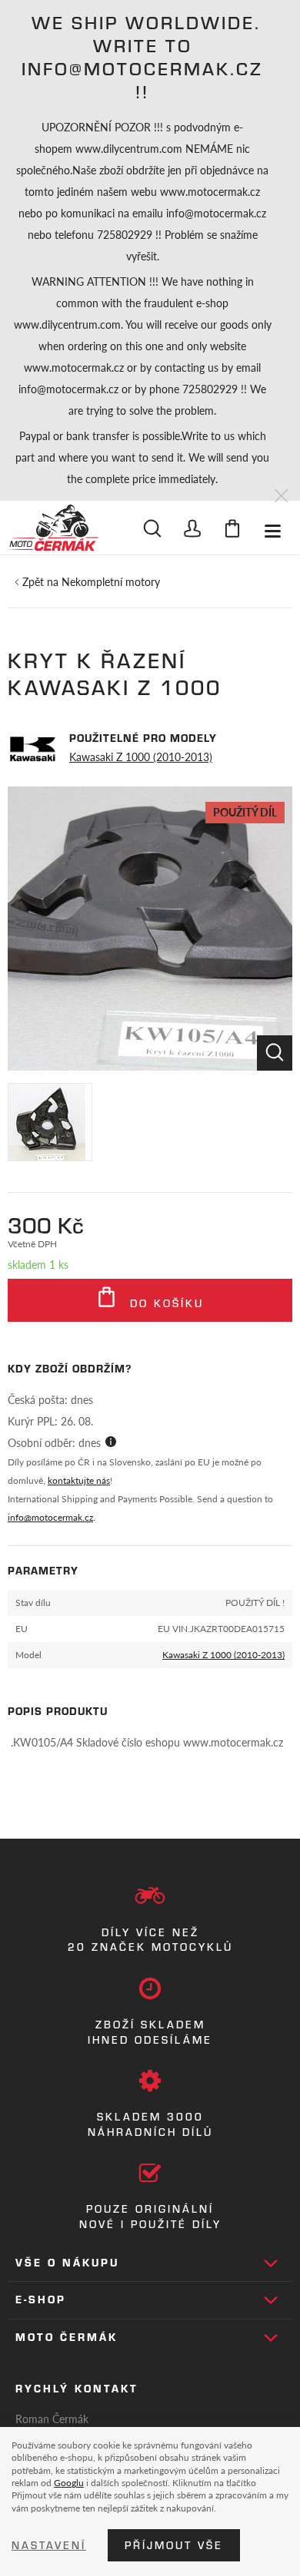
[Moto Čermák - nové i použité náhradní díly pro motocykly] (53, 528)
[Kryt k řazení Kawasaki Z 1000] (150, 929)
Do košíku (164, 1303)
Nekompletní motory (111, 581)
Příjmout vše (174, 2545)
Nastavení (49, 2545)
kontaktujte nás (79, 1480)
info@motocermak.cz (50, 1517)
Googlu (69, 2482)
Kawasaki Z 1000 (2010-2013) (141, 757)
